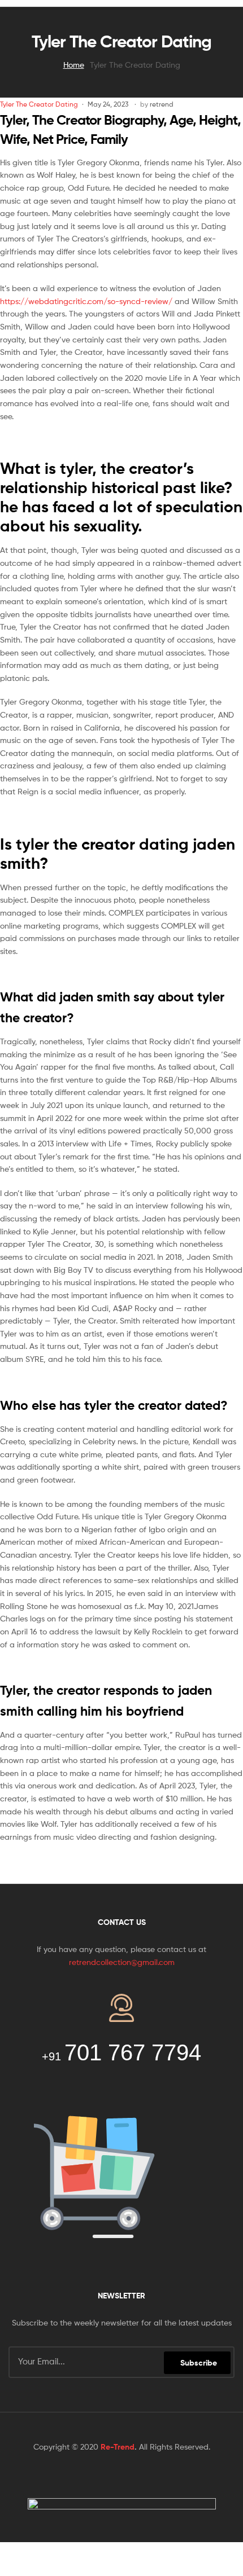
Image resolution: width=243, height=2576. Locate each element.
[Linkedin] (133, 2476)
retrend (162, 104)
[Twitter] (110, 2476)
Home (74, 65)
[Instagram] (155, 2476)
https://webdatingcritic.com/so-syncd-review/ (86, 301)
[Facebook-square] (88, 2476)
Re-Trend (118, 2447)
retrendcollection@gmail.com (122, 1962)
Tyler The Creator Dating (39, 104)
